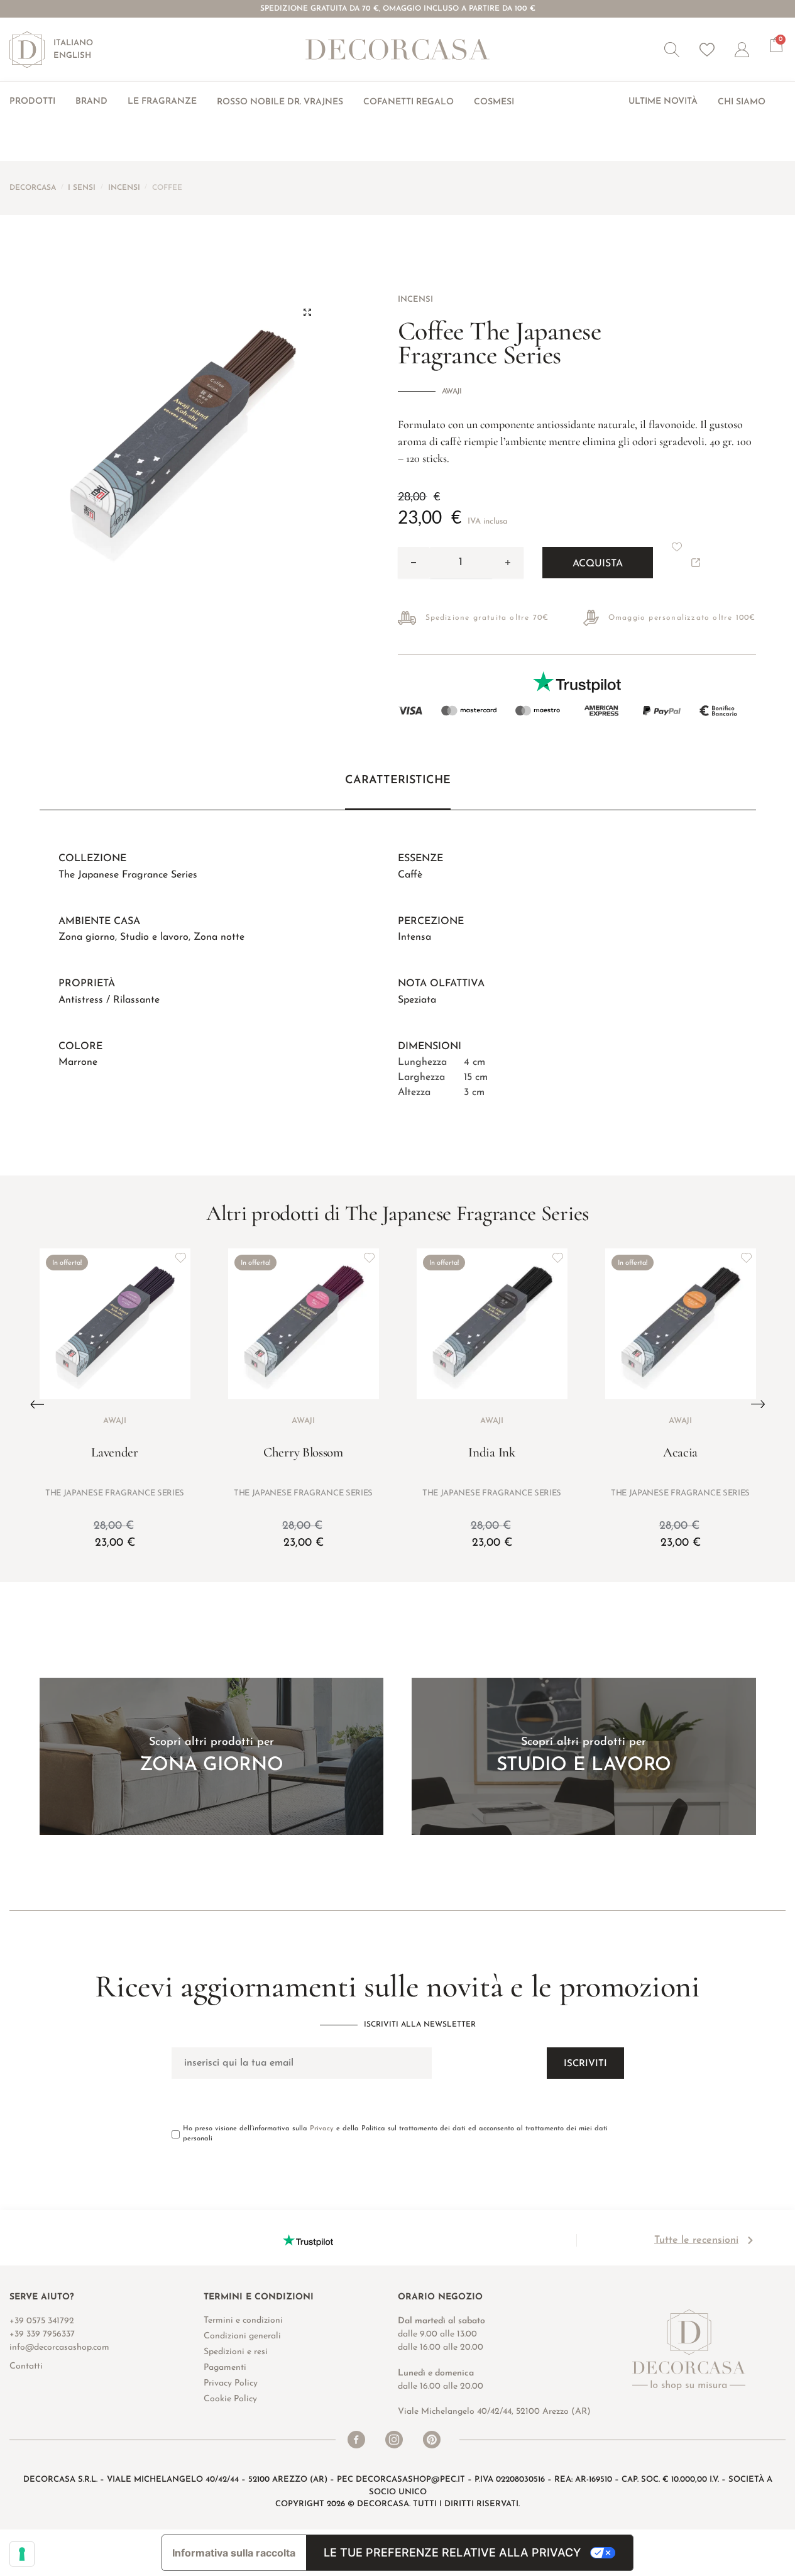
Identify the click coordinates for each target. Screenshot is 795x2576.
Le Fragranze (162, 102)
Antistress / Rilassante (109, 1000)
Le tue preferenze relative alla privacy (452, 2552)
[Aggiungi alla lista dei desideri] (181, 1258)
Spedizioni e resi (236, 2352)
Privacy (322, 2129)
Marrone (78, 1062)
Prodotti (32, 102)
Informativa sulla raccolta (234, 2553)
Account (752, 50)
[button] (672, 50)
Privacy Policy (231, 2383)
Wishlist (707, 50)
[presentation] (37, 1404)
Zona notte (219, 937)
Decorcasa (33, 188)
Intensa (414, 937)
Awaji (452, 392)
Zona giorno (87, 937)
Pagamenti (225, 2368)
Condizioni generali (242, 2336)
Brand (91, 102)
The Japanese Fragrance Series (128, 875)
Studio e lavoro (154, 937)
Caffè (410, 875)
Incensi (124, 188)
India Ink (491, 1452)
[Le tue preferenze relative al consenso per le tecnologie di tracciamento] (22, 2554)
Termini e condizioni (243, 2320)
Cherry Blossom (303, 1452)
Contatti (26, 2366)
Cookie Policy (230, 2399)
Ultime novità (663, 102)
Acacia (680, 1452)
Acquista (598, 564)
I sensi (82, 188)
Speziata (417, 1000)
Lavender (115, 1452)
